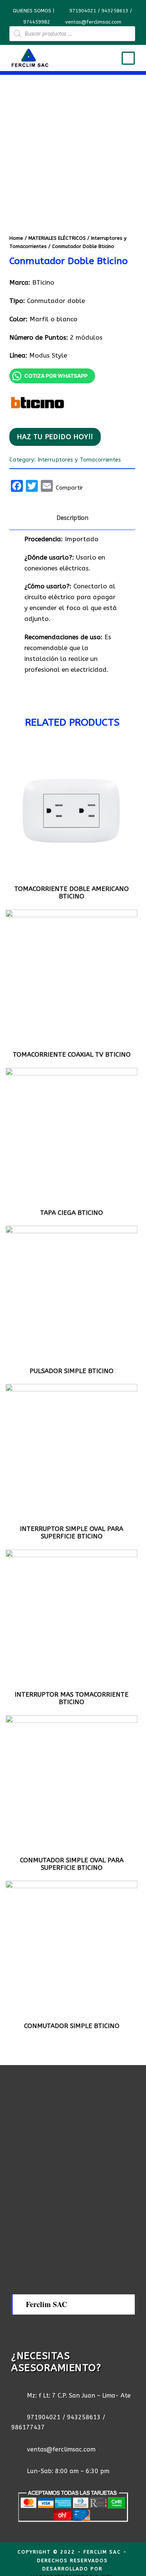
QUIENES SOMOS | (34, 11)
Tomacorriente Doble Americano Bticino (72, 892)
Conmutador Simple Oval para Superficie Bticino (72, 1864)
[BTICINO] (37, 404)
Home (16, 238)
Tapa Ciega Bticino (72, 1213)
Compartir (69, 488)
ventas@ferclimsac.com (93, 22)
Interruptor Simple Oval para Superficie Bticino (72, 1532)
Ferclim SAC (46, 2304)
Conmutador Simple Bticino (72, 2026)
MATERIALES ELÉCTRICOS (57, 238)
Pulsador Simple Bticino (72, 1371)
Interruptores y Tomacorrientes (79, 460)
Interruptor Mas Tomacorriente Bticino (72, 1698)
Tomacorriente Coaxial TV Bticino (72, 1054)
